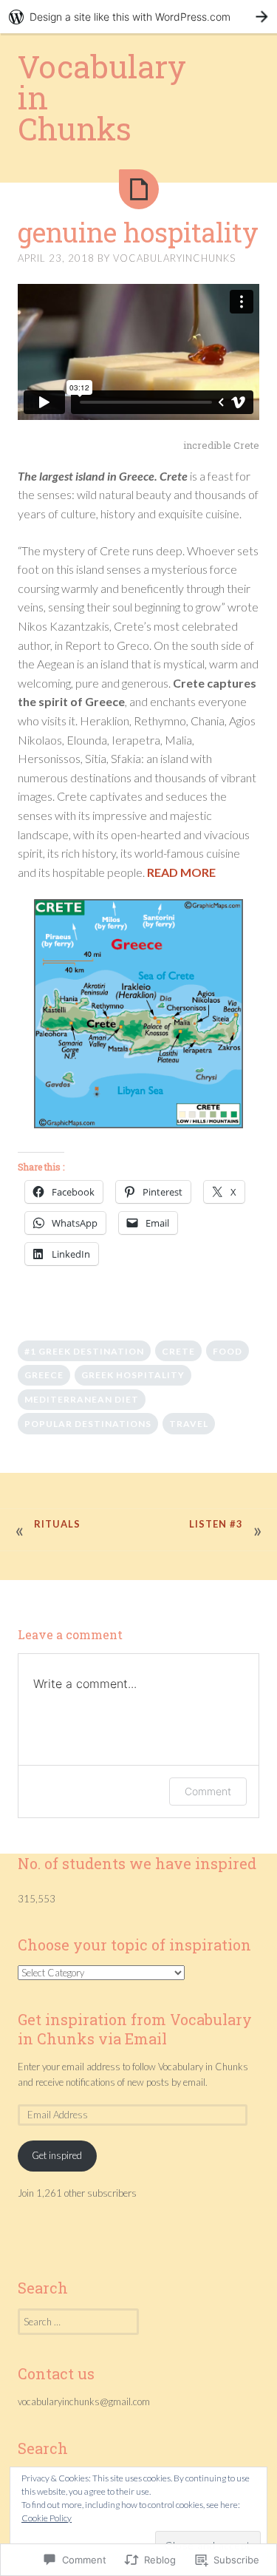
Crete (178, 1351)
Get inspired (57, 2155)
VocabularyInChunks (174, 258)
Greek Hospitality (133, 1375)
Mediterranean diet (82, 1399)
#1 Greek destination (84, 1351)
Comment (208, 1791)
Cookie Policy (47, 2518)
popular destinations (88, 1424)
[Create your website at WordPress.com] (138, 17)
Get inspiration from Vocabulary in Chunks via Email (135, 2029)
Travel (189, 1424)
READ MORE (181, 872)
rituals (57, 1524)
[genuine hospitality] (139, 189)
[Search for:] (78, 2322)
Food (228, 1351)
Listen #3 (216, 1524)
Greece (44, 1375)
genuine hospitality (138, 232)
